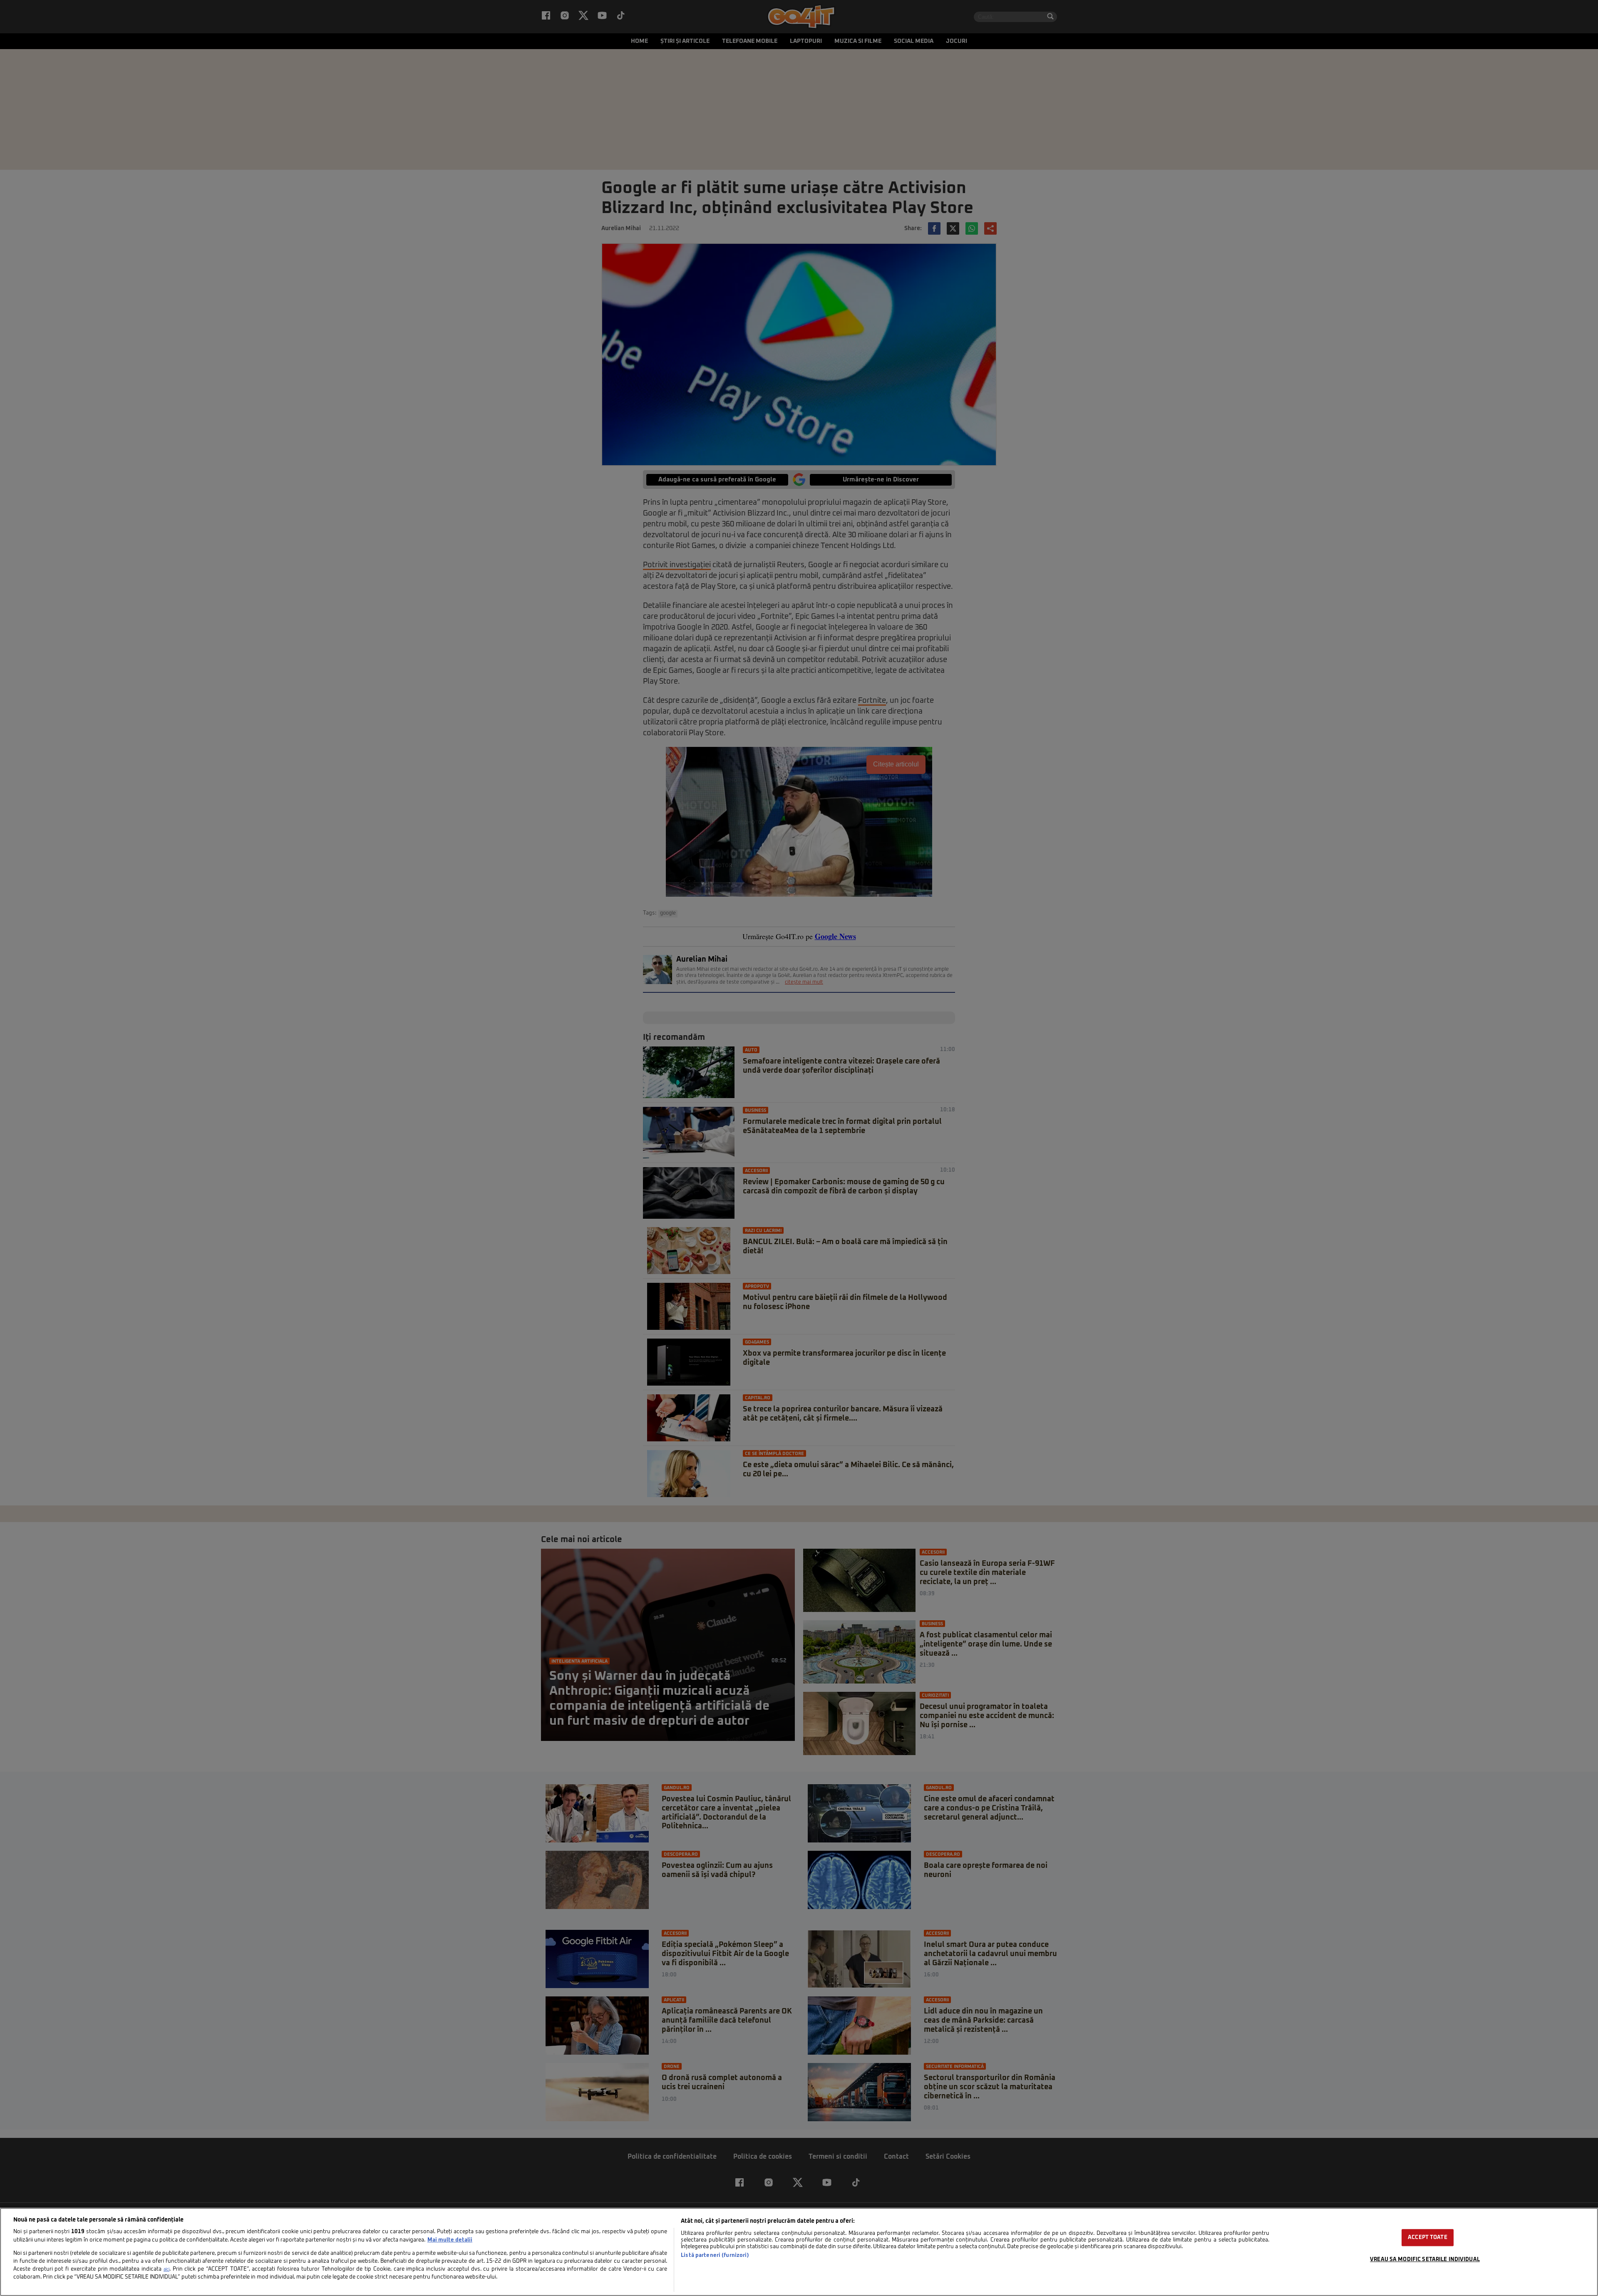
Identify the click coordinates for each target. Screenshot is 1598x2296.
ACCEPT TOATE (1428, 2238)
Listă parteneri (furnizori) (715, 2255)
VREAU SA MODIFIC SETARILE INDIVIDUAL (1425, 2260)
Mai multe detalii (450, 2240)
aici (166, 2269)
